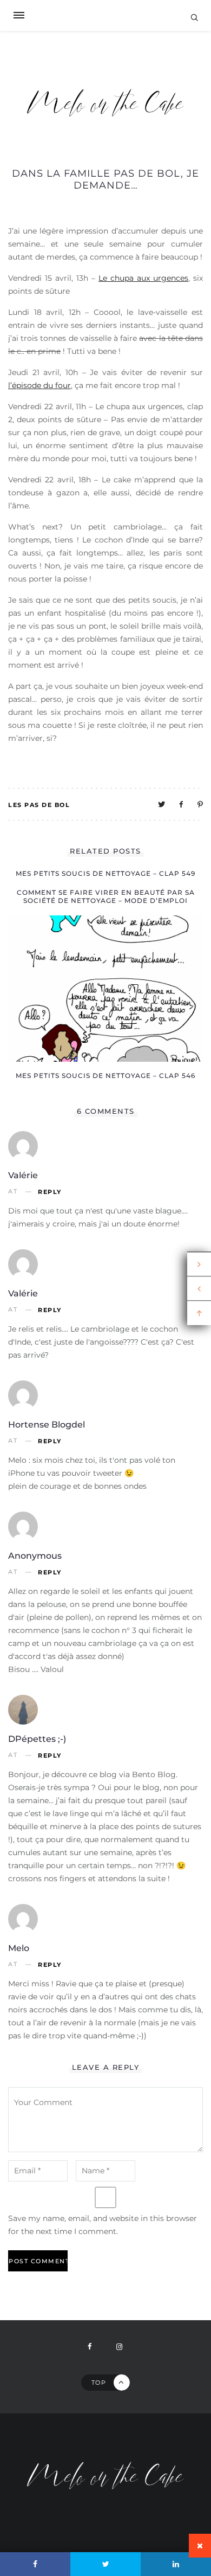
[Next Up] (199, 1264)
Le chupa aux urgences (143, 278)
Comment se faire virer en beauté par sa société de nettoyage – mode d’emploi (106, 896)
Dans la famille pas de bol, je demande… (105, 179)
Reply (50, 1192)
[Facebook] (35, 2564)
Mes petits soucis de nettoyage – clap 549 (105, 873)
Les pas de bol (39, 805)
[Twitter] (105, 2564)
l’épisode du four (39, 385)
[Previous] (199, 1289)
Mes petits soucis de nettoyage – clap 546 (105, 1076)
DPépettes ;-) (37, 1739)
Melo (19, 1948)
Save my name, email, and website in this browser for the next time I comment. (103, 2225)
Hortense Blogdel (47, 1425)
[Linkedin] (176, 2564)
